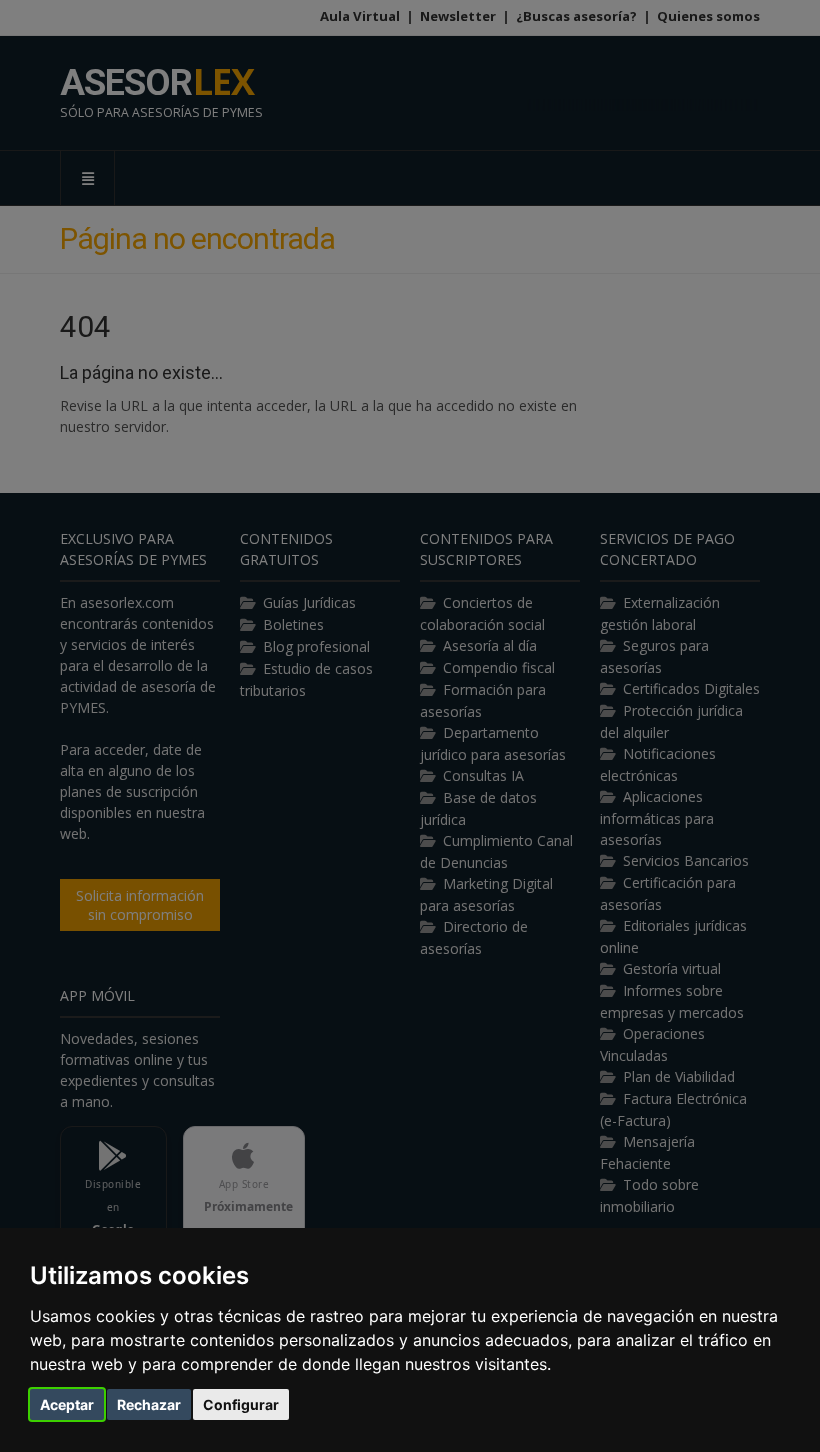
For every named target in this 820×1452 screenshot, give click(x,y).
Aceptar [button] (67, 1404)
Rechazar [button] (149, 1404)
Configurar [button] (241, 1404)
